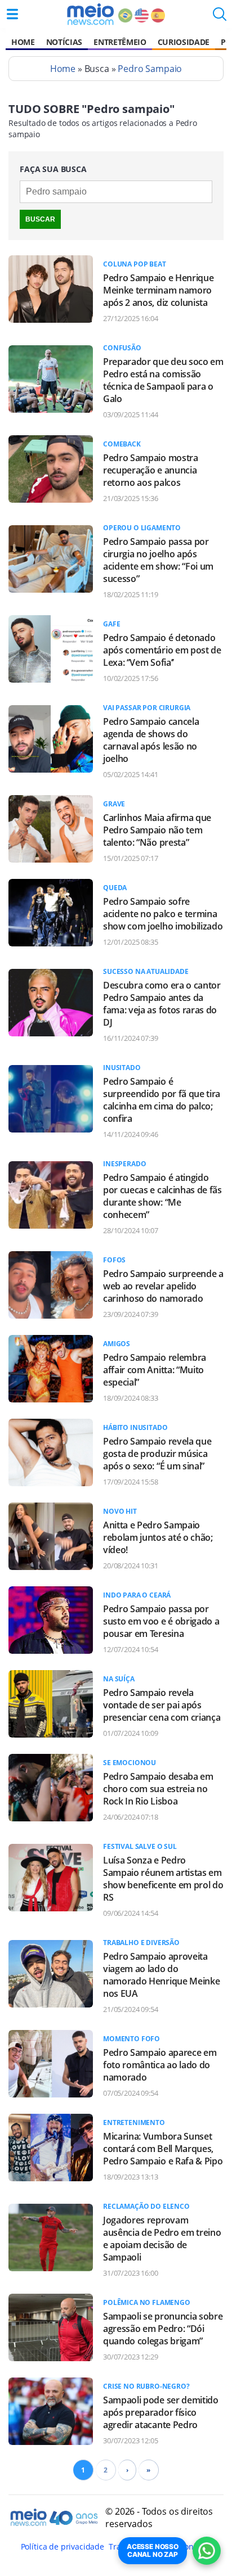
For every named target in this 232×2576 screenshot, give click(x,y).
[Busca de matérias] (220, 17)
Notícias (64, 42)
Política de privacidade (63, 2546)
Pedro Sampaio (150, 69)
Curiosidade (184, 42)
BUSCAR (40, 219)
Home (23, 42)
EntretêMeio (120, 42)
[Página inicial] (90, 14)
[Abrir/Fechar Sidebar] (12, 14)
